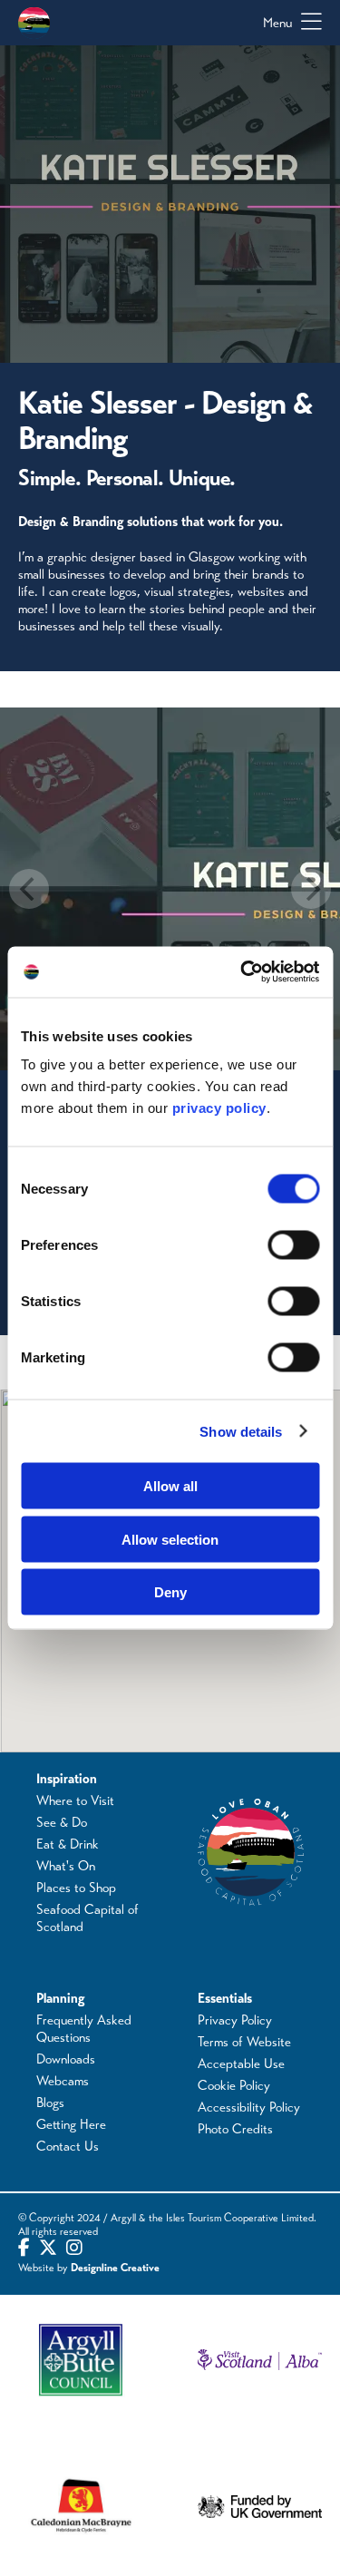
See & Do (62, 1822)
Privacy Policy (235, 2020)
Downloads (66, 2059)
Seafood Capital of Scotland (87, 1918)
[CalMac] (81, 2508)
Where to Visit (75, 1800)
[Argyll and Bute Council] (81, 2360)
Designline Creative (115, 2268)
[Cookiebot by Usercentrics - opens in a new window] (242, 972)
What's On (66, 1866)
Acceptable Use (241, 2064)
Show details (241, 1431)
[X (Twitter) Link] (48, 2249)
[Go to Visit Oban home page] (34, 23)
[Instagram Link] (74, 2249)
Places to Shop (76, 1888)
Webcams (63, 2081)
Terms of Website (244, 2042)
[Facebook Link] (24, 2249)
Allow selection (170, 1539)
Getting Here (71, 2124)
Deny (170, 1592)
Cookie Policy (234, 2085)
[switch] (293, 1245)
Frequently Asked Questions (84, 2029)
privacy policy (219, 1108)
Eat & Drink (68, 1844)
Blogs (50, 2103)
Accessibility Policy (249, 2107)
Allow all (170, 1486)
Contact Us (68, 2146)
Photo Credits (235, 2129)
